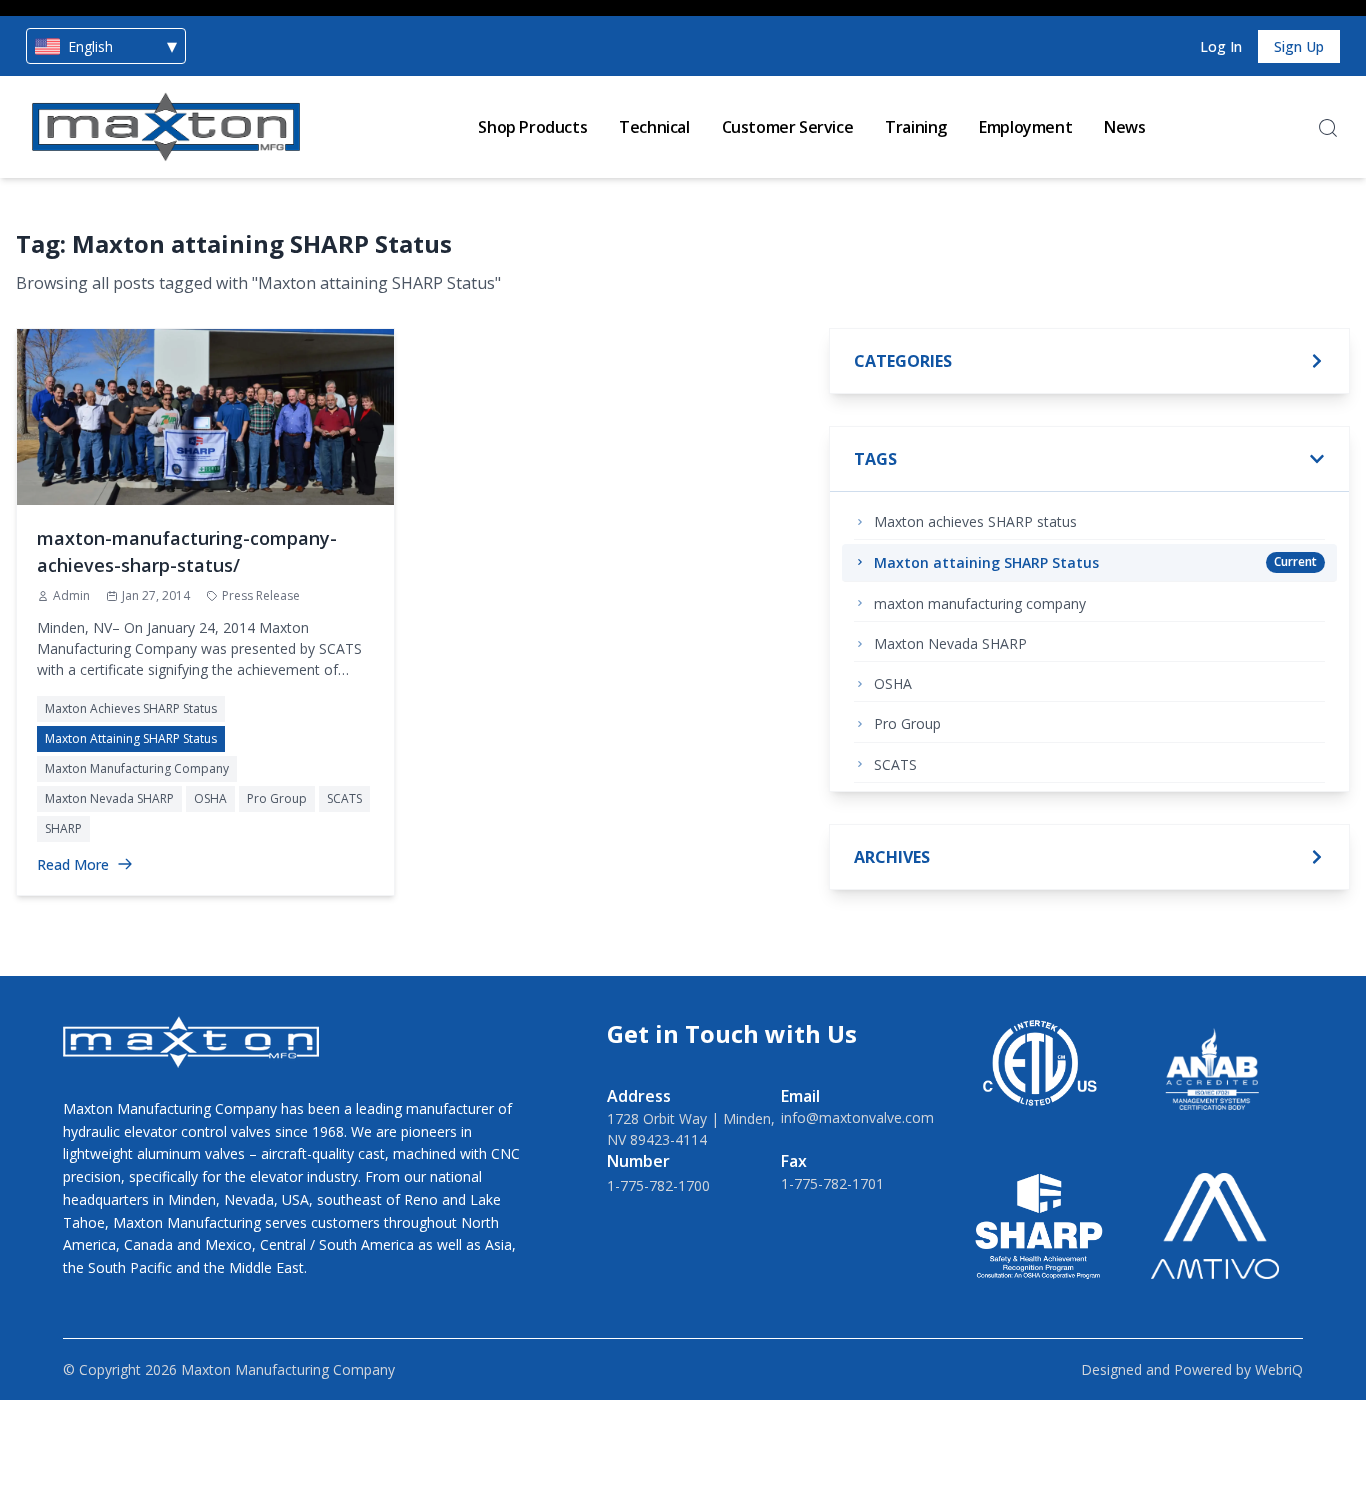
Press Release (261, 595)
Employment (1025, 127)
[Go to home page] (166, 127)
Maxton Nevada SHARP (109, 798)
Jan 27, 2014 (156, 595)
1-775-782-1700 (658, 1185)
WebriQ (1279, 1369)
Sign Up (1299, 46)
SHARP (63, 828)
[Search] (1328, 128)
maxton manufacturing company (137, 768)
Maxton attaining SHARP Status (131, 738)
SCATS (344, 798)
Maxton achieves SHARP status (131, 708)
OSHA (210, 798)
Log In (1221, 46)
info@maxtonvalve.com (857, 1117)
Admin (71, 595)
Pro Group (277, 798)
